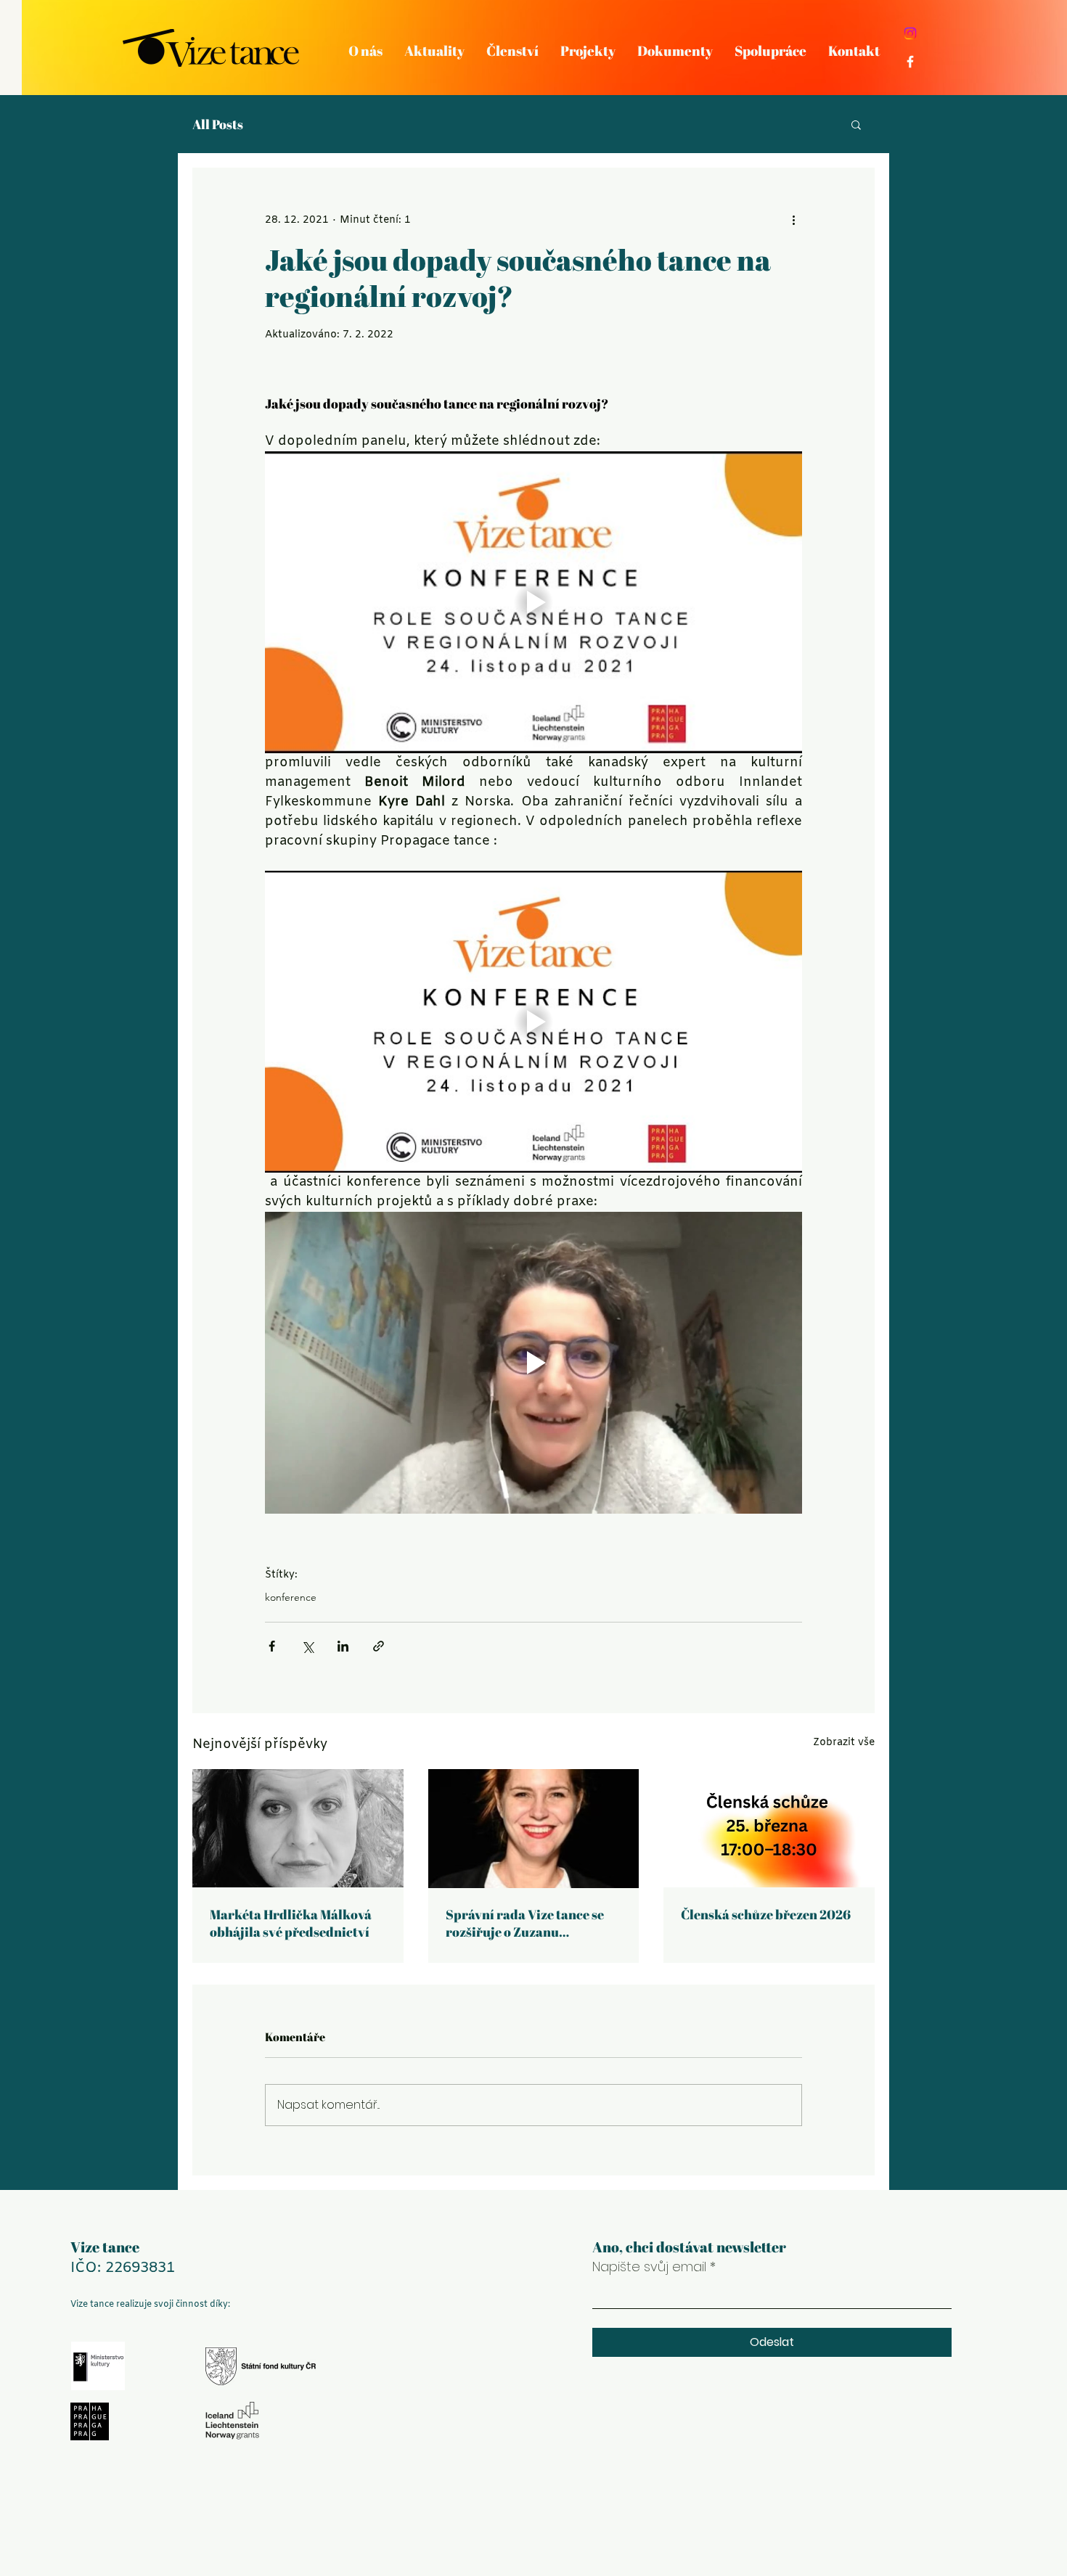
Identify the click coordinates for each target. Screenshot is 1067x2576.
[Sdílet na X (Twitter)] (307, 1646)
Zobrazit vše (844, 1743)
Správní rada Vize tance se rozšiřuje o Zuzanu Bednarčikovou (525, 1923)
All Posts (218, 124)
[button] (856, 124)
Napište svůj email (649, 2267)
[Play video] (533, 602)
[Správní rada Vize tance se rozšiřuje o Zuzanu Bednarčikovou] (534, 1829)
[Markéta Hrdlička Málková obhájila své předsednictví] (298, 1828)
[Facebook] (910, 62)
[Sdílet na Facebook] (272, 1646)
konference (291, 1597)
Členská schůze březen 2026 (766, 1914)
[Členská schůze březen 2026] (769, 1828)
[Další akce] (793, 220)
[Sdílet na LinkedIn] (343, 1646)
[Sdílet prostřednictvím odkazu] (379, 1646)
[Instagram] (910, 33)
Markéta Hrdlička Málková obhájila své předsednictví (291, 1923)
